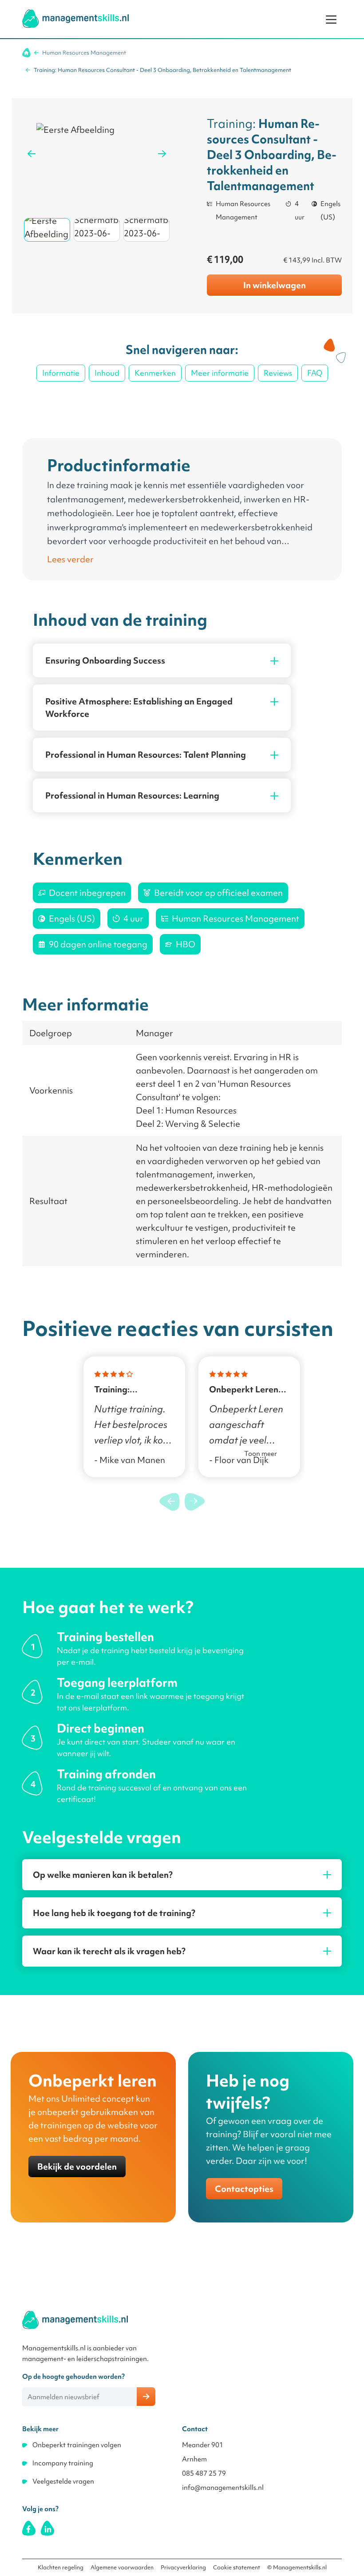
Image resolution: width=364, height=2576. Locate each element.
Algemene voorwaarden (122, 2567)
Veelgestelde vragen (63, 2481)
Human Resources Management (84, 53)
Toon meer (261, 1454)
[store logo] (75, 19)
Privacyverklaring (183, 2567)
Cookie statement (237, 2567)
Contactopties (244, 2189)
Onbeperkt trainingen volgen (77, 2445)
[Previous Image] (32, 154)
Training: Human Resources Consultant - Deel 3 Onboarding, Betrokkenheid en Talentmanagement (162, 70)
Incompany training (63, 2463)
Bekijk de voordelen (77, 2167)
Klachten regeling (61, 2567)
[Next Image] (162, 154)
